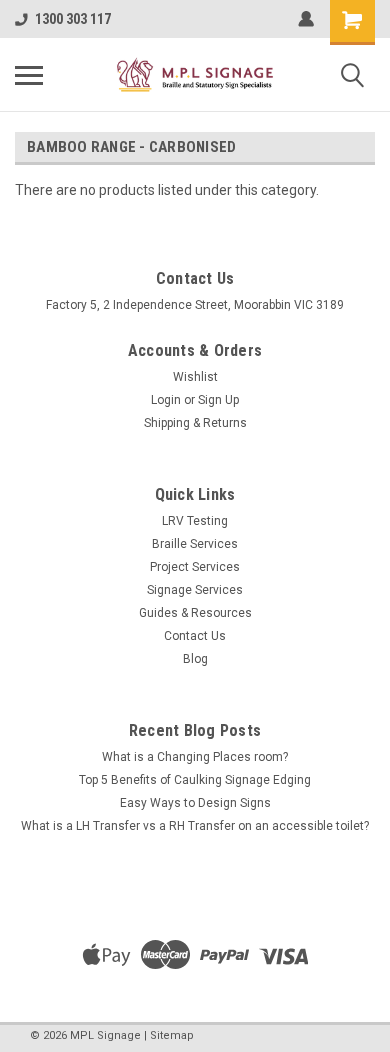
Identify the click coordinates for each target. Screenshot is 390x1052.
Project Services (195, 567)
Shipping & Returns (195, 423)
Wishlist (195, 377)
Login (166, 400)
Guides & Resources (195, 613)
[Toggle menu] (29, 75)
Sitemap (172, 1035)
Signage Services (195, 590)
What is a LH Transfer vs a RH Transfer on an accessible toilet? (195, 826)
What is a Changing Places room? (195, 757)
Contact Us (195, 636)
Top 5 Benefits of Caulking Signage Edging (195, 780)
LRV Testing (195, 521)
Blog (195, 659)
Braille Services (195, 544)
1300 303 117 (73, 19)
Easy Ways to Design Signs (195, 803)
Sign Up (218, 400)
